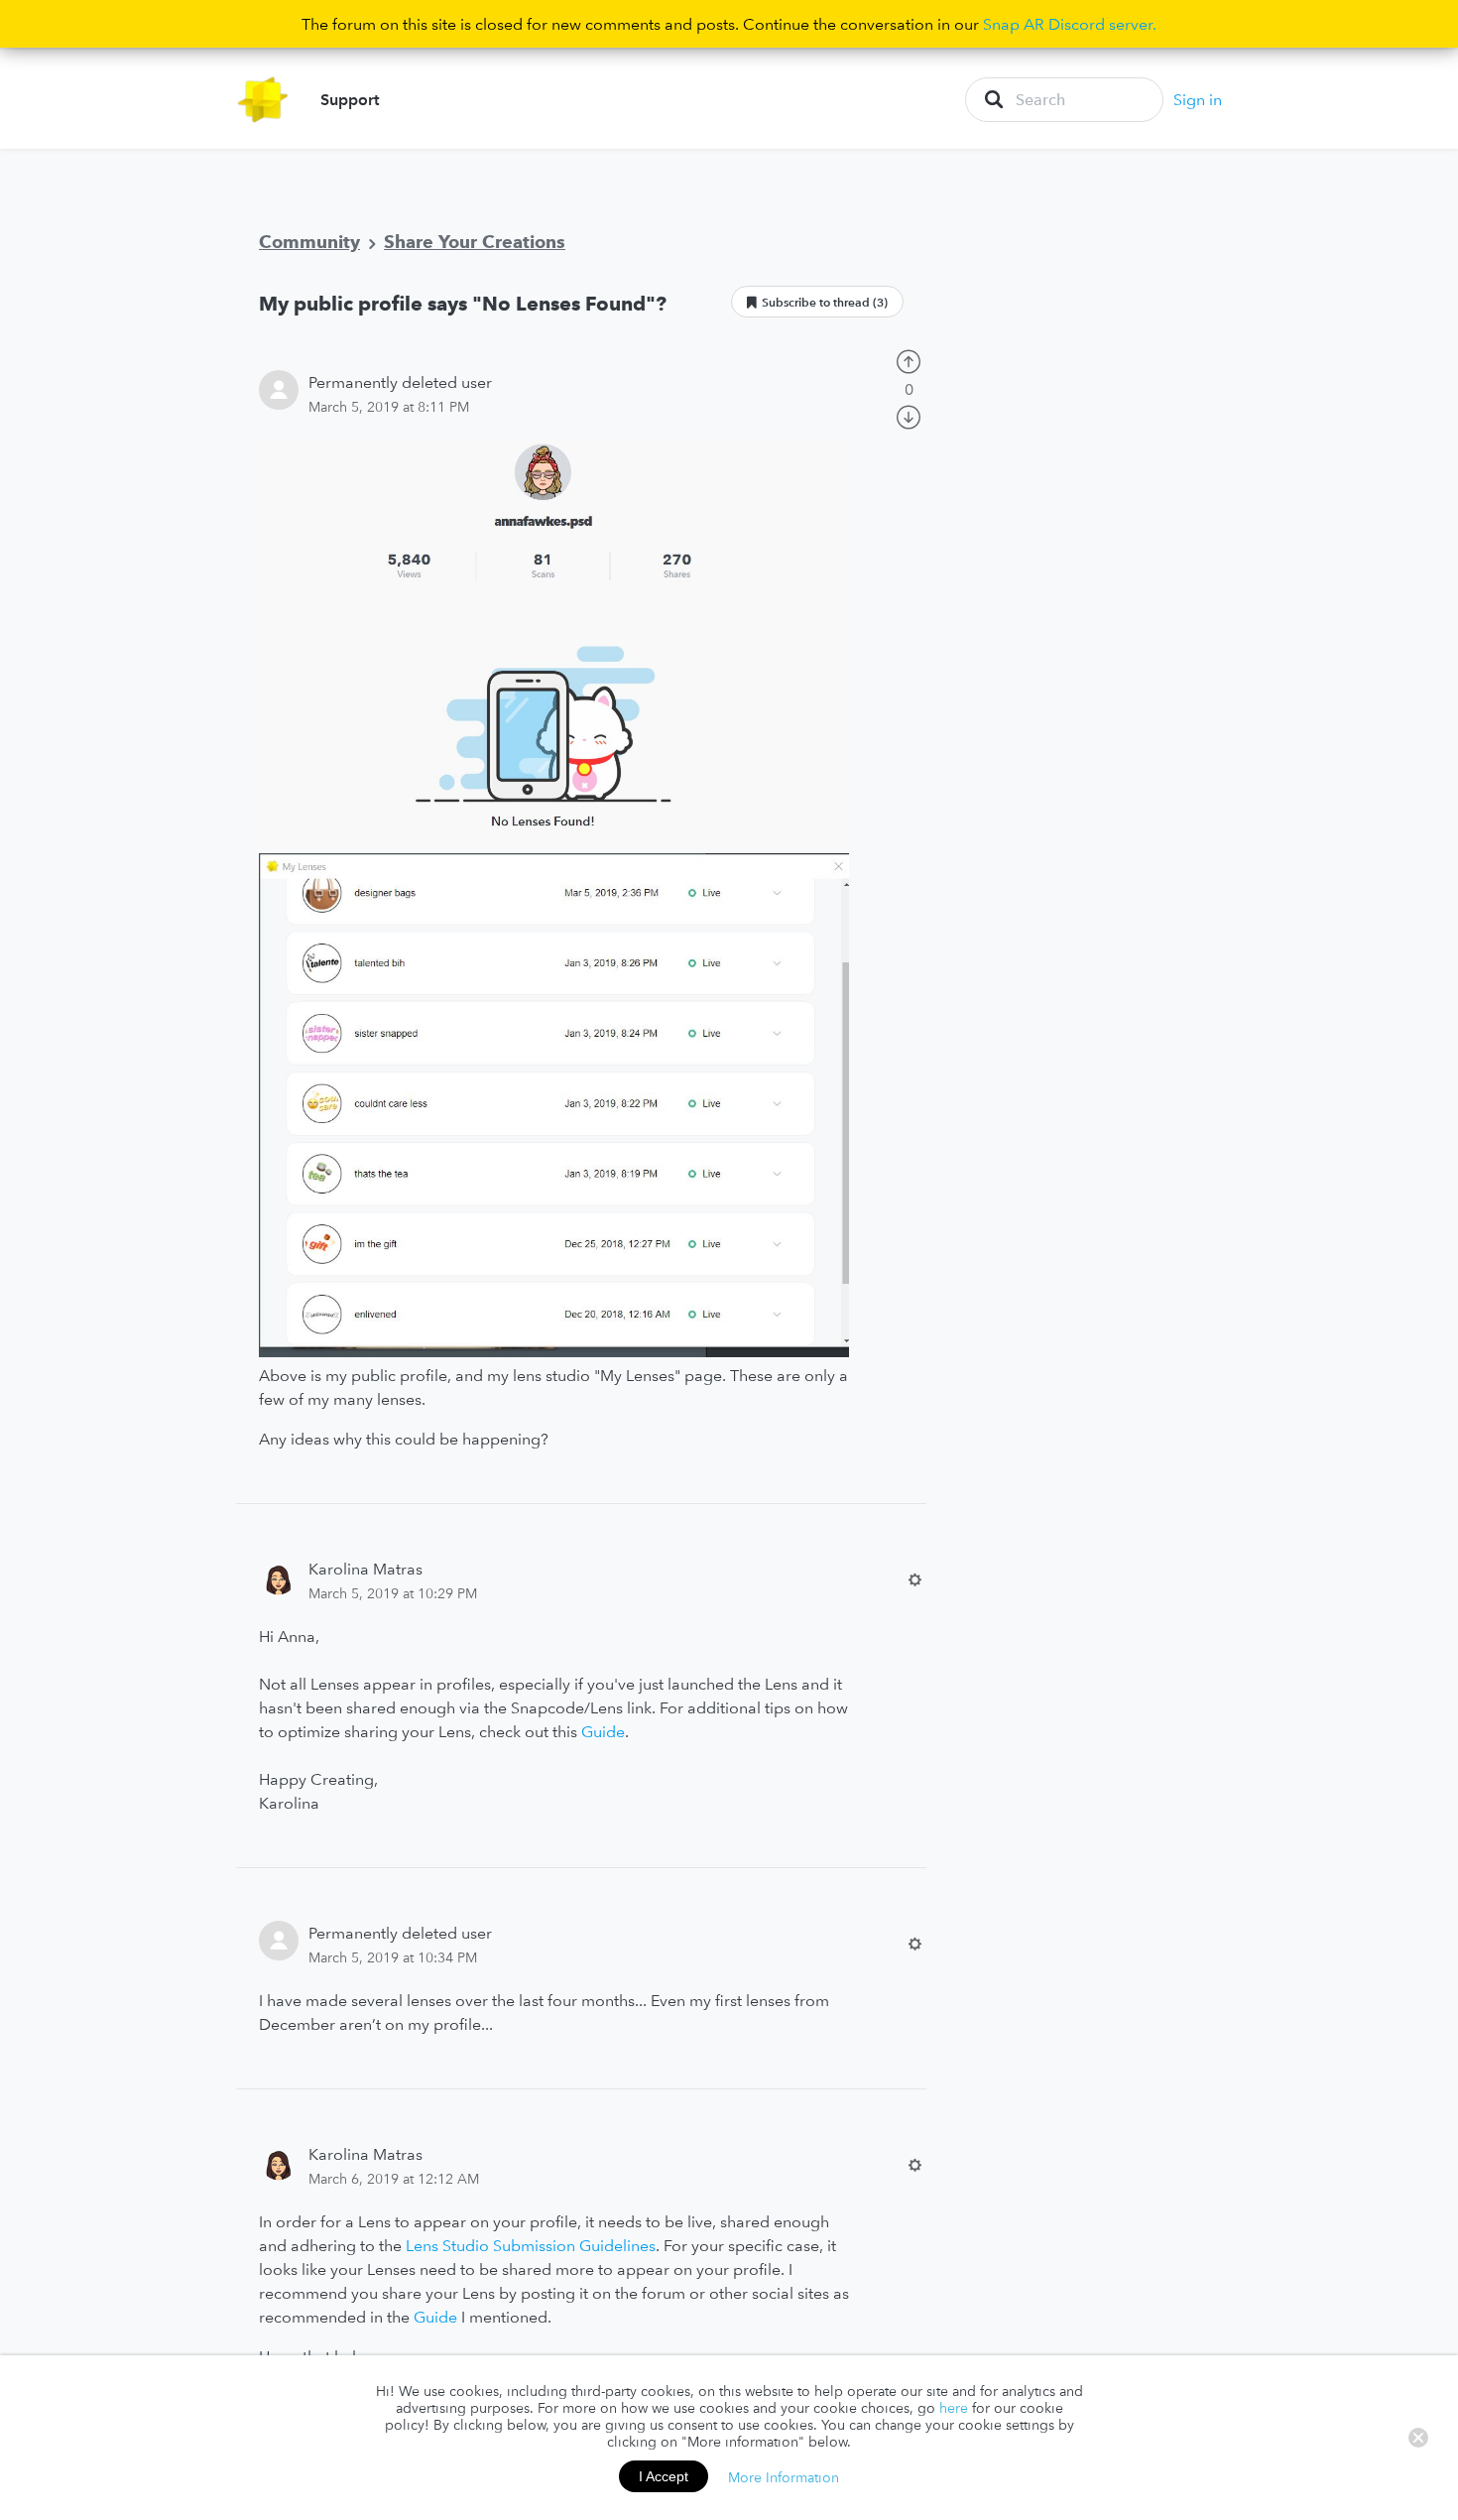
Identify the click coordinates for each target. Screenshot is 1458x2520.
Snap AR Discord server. (1070, 24)
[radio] (909, 359)
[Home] (263, 100)
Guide (603, 1731)
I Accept (664, 2476)
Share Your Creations (475, 242)
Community (309, 242)
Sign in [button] (1198, 99)
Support (350, 99)
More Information (784, 2476)
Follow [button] (817, 302)
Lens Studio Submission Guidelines (529, 2245)
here (954, 2408)
